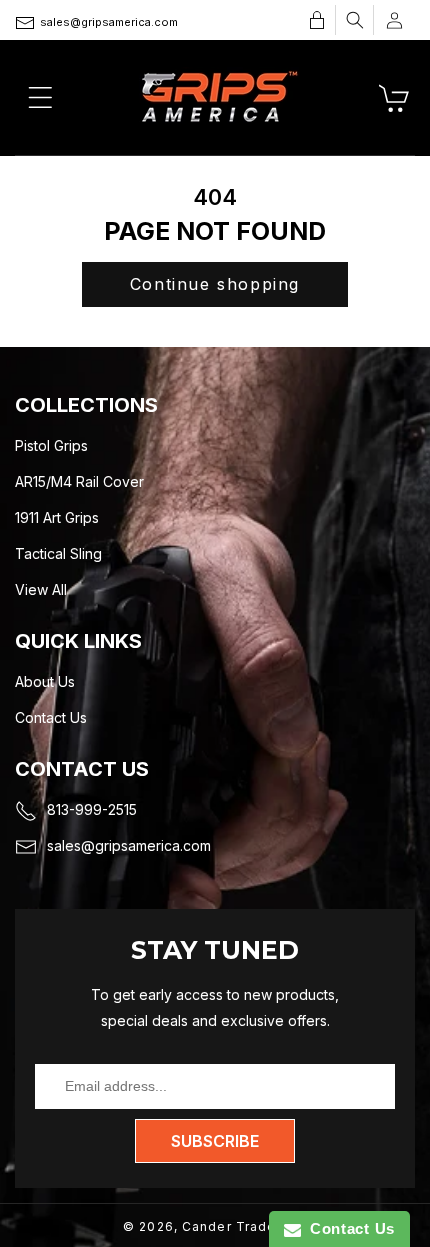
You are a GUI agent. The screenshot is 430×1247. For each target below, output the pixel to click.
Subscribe (215, 1141)
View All (41, 589)
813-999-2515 (92, 809)
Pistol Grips (51, 445)
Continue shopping (215, 284)
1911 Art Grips (57, 517)
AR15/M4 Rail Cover (79, 481)
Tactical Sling (58, 553)
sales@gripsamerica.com (109, 22)
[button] (355, 20)
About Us (45, 681)
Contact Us (51, 717)
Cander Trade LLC (244, 1226)
